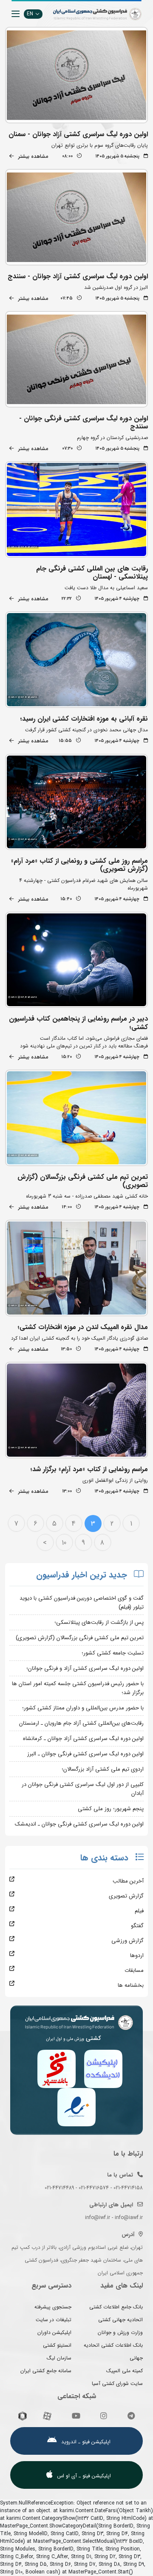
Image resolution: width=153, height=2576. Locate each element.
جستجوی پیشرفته (53, 2307)
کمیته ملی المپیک (125, 2371)
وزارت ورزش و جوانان (120, 2332)
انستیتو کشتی (57, 2345)
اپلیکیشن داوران (54, 2332)
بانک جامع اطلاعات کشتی (116, 2307)
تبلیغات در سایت (54, 2320)
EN (30, 14)
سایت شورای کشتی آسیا (117, 2383)
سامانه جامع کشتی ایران (46, 2371)
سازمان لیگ (59, 2358)
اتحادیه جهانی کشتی (120, 2320)
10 (64, 1543)
